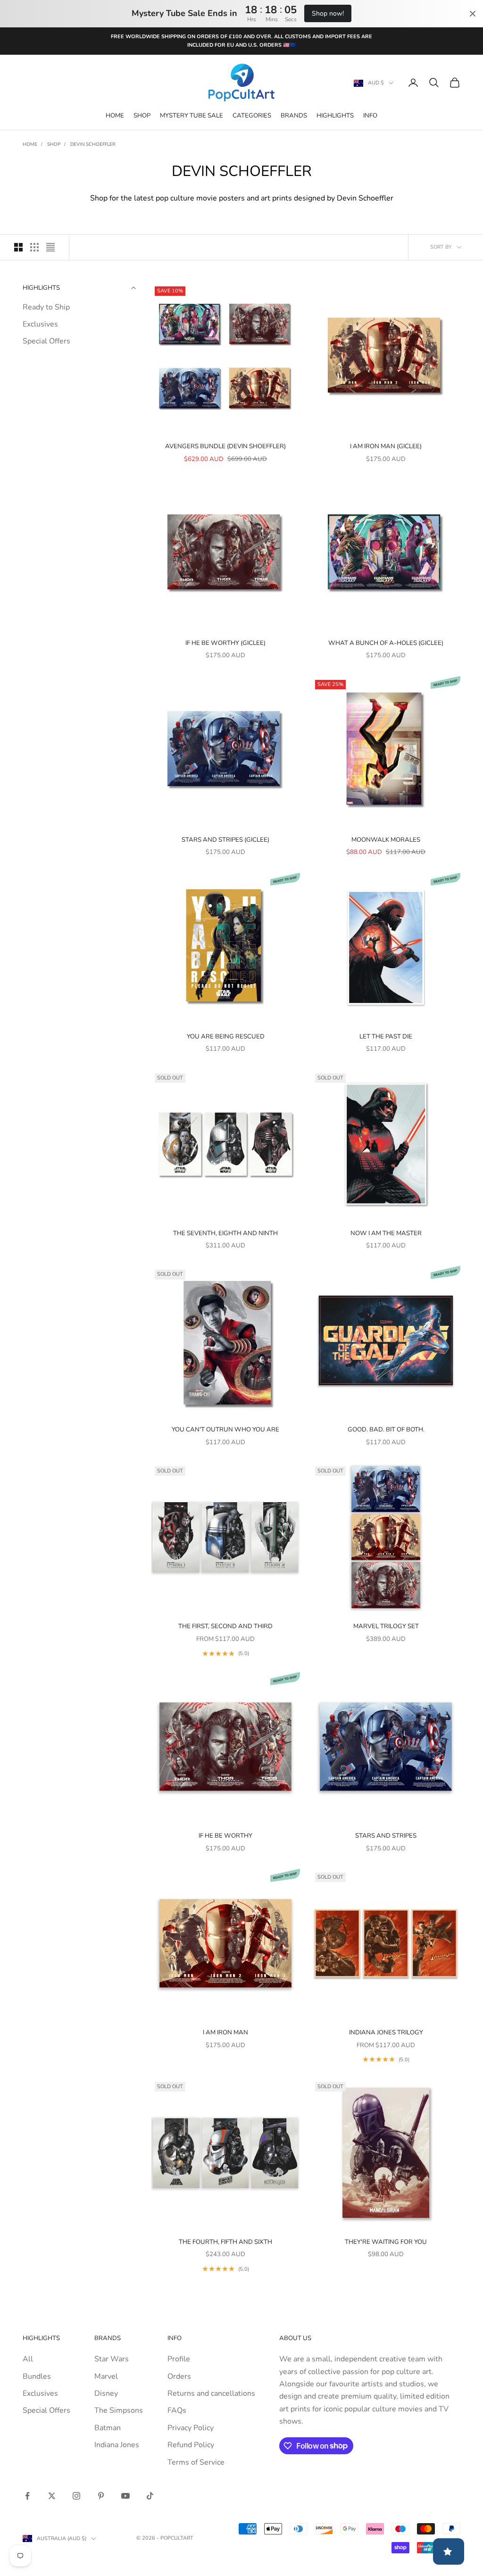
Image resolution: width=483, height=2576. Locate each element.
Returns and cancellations (211, 2393)
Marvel (106, 2376)
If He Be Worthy (225, 1836)
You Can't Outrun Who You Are (225, 1430)
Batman (108, 2428)
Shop (142, 116)
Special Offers (46, 341)
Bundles (37, 2376)
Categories (252, 116)
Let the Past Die (386, 1037)
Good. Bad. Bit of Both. (386, 1430)
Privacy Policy (191, 2428)
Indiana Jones (117, 2445)
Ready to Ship (46, 307)
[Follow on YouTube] (125, 2496)
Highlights (335, 116)
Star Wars (112, 2359)
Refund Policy (191, 2445)
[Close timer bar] (473, 14)
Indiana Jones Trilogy (386, 2032)
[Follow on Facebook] (27, 2496)
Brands (294, 116)
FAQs (177, 2410)
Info (370, 116)
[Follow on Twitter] (52, 2496)
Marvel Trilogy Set (386, 1626)
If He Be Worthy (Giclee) (225, 643)
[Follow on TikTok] (150, 2496)
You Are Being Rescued (226, 1037)
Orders (179, 2376)
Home (115, 116)
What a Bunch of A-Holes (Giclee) (386, 643)
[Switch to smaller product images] (34, 247)
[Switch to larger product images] (18, 247)
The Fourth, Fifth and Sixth (225, 2242)
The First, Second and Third (225, 1626)
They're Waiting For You (386, 2242)
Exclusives (40, 324)
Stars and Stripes (386, 1836)
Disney (106, 2393)
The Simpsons (119, 2410)
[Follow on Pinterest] (101, 2496)
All (28, 2359)
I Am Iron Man (225, 2032)
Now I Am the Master (386, 1233)
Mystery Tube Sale (192, 116)
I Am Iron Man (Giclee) (386, 446)
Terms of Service (196, 2462)
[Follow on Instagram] (76, 2496)
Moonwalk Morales (386, 840)
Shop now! (328, 13)
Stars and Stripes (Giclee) (225, 840)
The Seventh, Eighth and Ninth (225, 1233)
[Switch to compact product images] (50, 247)
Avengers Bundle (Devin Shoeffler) (225, 446)
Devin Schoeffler (93, 144)
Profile (179, 2359)
